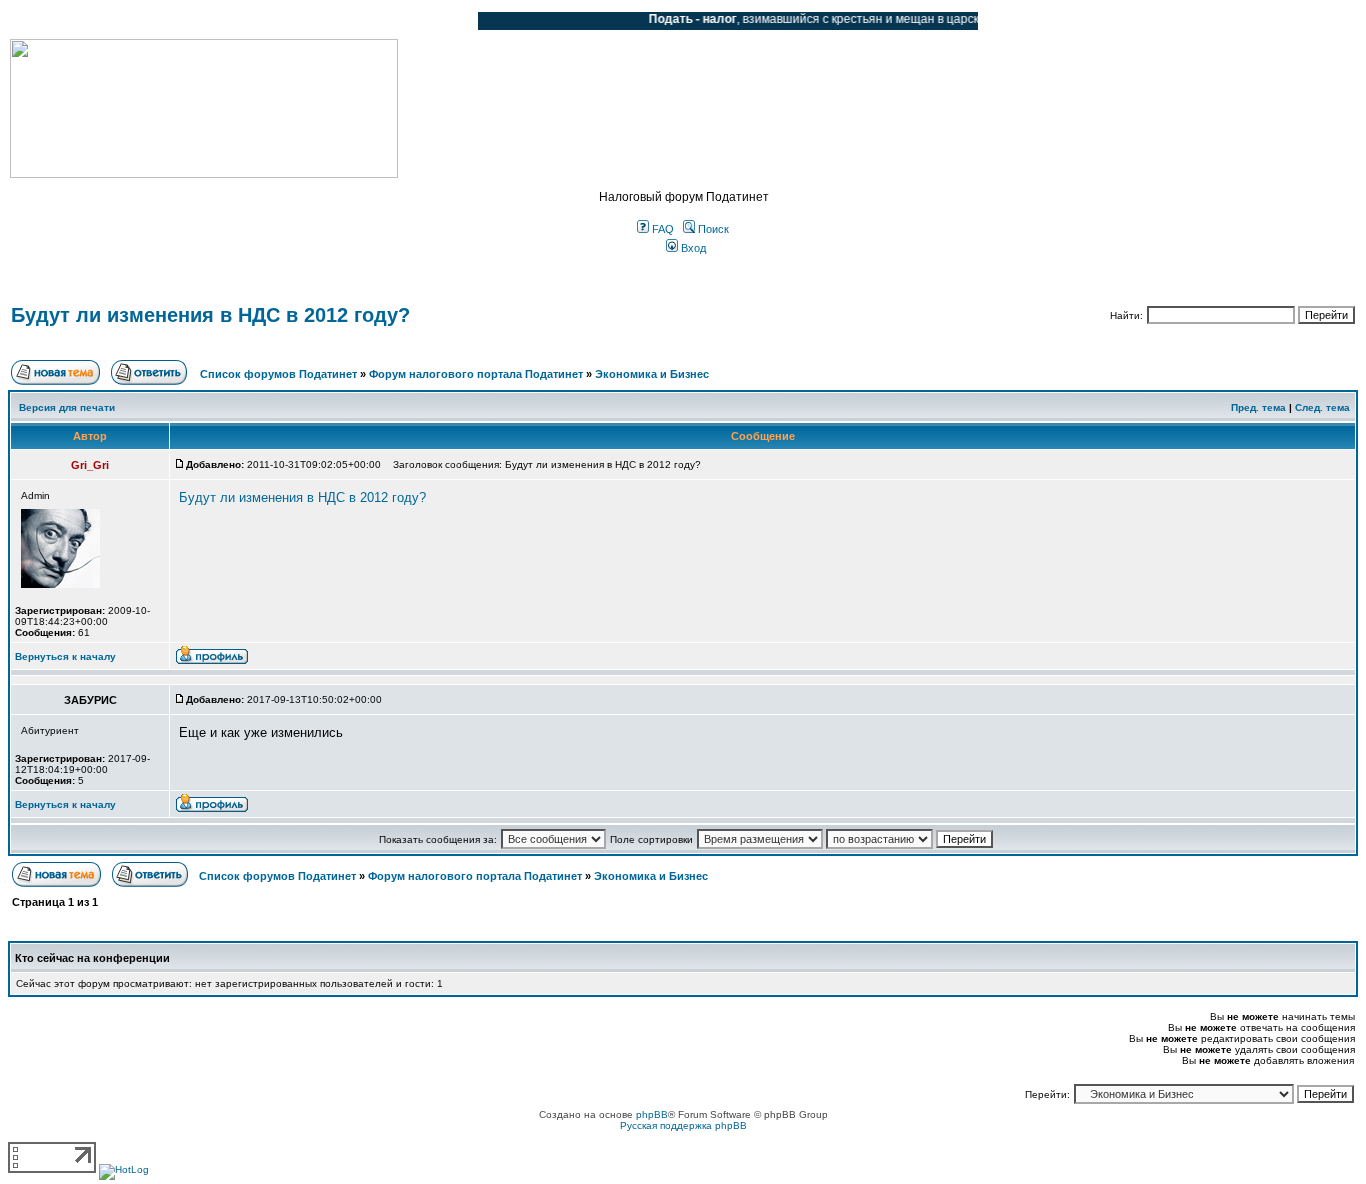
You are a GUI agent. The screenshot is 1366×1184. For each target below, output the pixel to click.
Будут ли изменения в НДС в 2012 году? (210, 315)
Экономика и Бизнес (652, 374)
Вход (692, 248)
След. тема (1322, 407)
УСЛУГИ (214, 21)
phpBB (652, 1114)
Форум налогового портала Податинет (476, 374)
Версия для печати (67, 407)
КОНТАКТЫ (380, 21)
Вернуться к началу (65, 656)
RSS (448, 21)
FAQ (661, 229)
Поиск (712, 229)
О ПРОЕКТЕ (135, 21)
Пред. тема (1258, 407)
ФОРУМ (54, 21)
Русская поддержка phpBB (683, 1125)
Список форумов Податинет (278, 374)
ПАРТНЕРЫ (292, 21)
